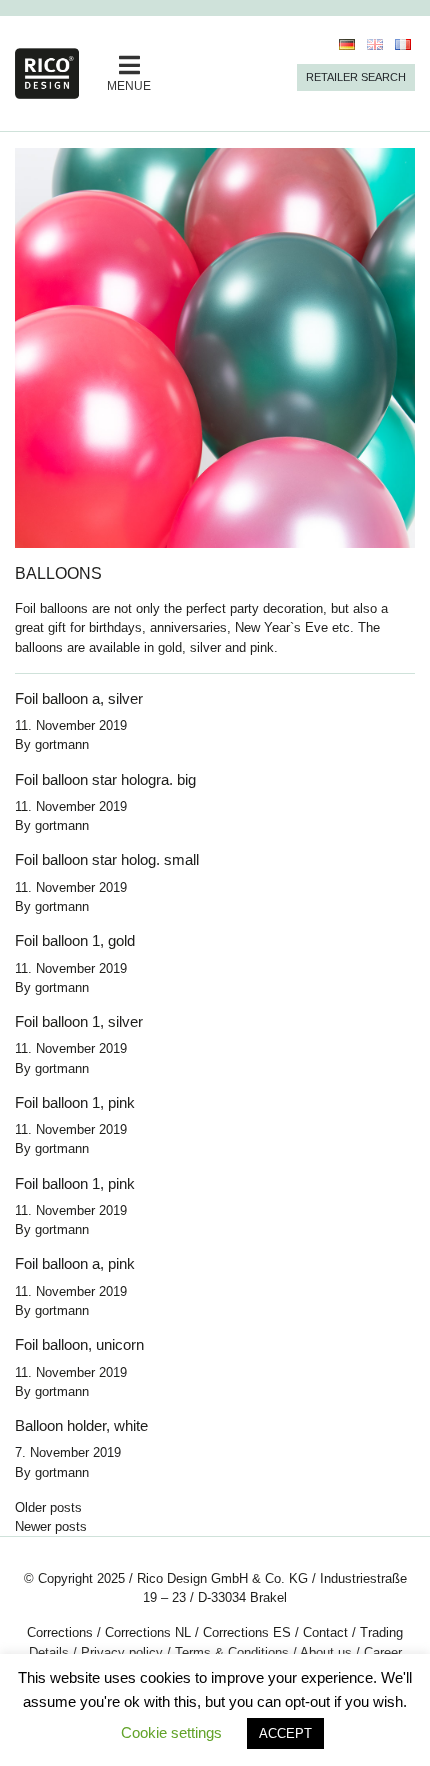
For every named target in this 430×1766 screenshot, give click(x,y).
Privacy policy (122, 1652)
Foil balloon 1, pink (75, 1102)
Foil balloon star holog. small (107, 859)
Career (383, 1652)
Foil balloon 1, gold (75, 940)
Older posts (48, 1507)
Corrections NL (148, 1632)
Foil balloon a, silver (79, 698)
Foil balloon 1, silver (79, 1021)
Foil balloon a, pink (75, 1263)
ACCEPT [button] (285, 1733)
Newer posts (51, 1526)
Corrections (60, 1632)
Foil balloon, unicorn (79, 1344)
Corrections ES (247, 1632)
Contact (325, 1632)
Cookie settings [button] (171, 1732)
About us (326, 1652)
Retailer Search (356, 77)
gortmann (62, 744)
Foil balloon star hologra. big (105, 779)
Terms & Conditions (232, 1652)
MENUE (129, 86)
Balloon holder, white (81, 1425)
